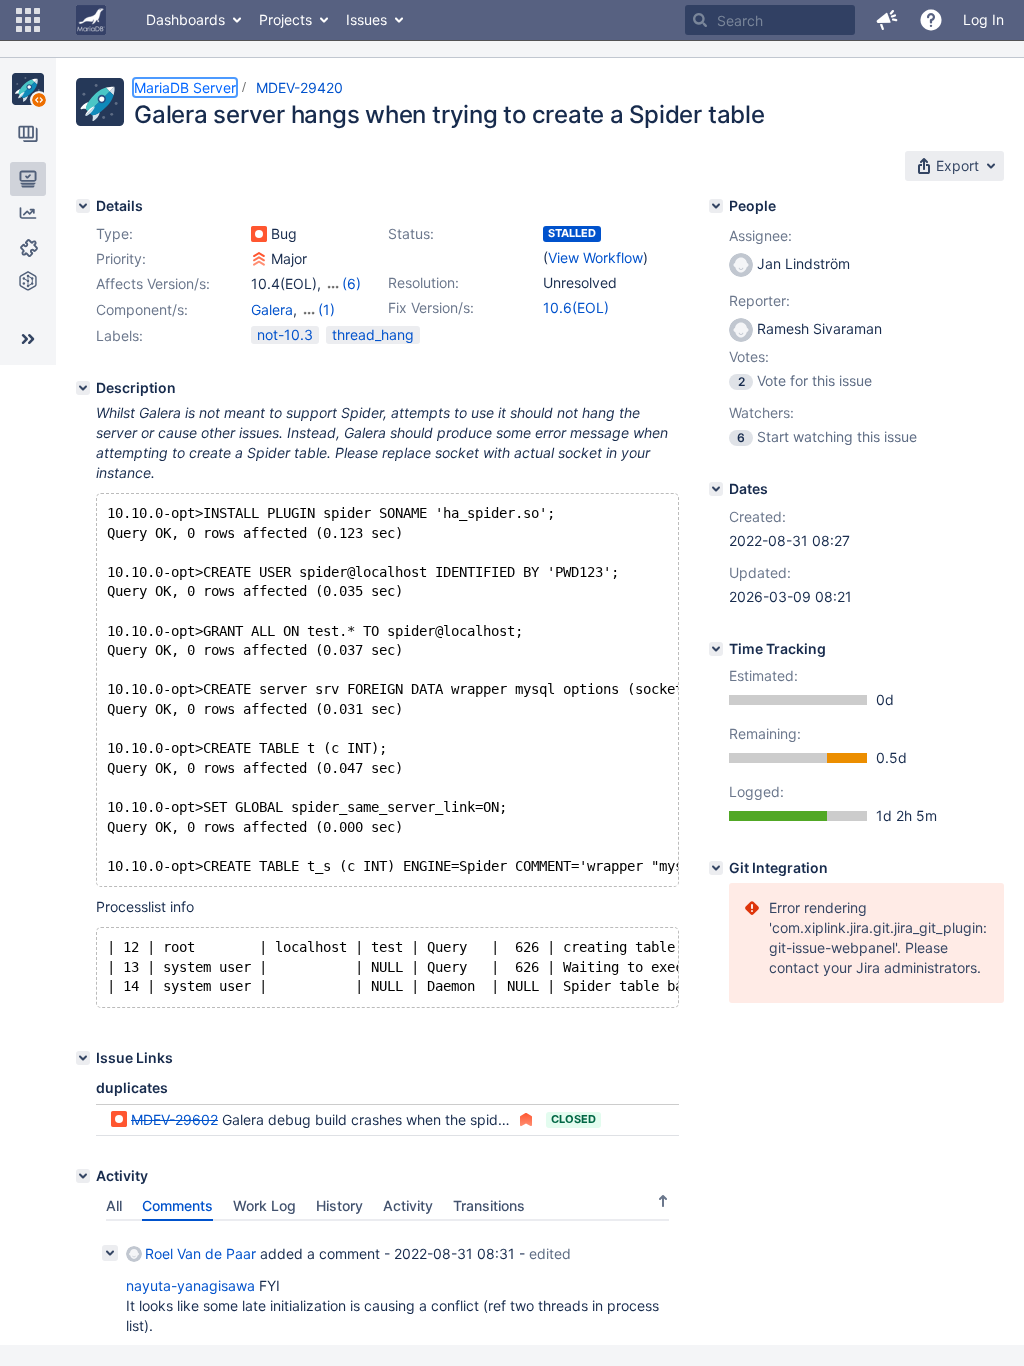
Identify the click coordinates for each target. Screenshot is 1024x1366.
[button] (28, 20)
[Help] (931, 20)
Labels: (119, 335)
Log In (983, 19)
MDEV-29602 (174, 1119)
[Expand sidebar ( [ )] (28, 339)
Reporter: (759, 300)
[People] (716, 206)
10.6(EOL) (576, 307)
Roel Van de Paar (200, 1253)
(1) (326, 309)
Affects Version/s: (153, 283)
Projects (285, 19)
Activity (408, 1205)
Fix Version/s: (431, 307)
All (114, 1205)
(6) (351, 283)
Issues (366, 19)
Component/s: (142, 309)
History (339, 1205)
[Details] (83, 206)
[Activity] (83, 1176)
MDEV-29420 (299, 87)
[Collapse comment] (110, 1253)
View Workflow (595, 257)
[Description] (83, 388)
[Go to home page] (91, 20)
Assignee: (760, 235)
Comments (177, 1205)
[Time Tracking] (716, 649)
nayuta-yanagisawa (190, 1285)
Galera (272, 309)
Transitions (489, 1205)
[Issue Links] (83, 1058)
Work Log (264, 1205)
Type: (114, 233)
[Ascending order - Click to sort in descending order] (663, 1201)
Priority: (121, 258)
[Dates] (716, 489)
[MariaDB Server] (28, 89)
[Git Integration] (716, 868)
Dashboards (185, 19)
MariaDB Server (185, 87)
